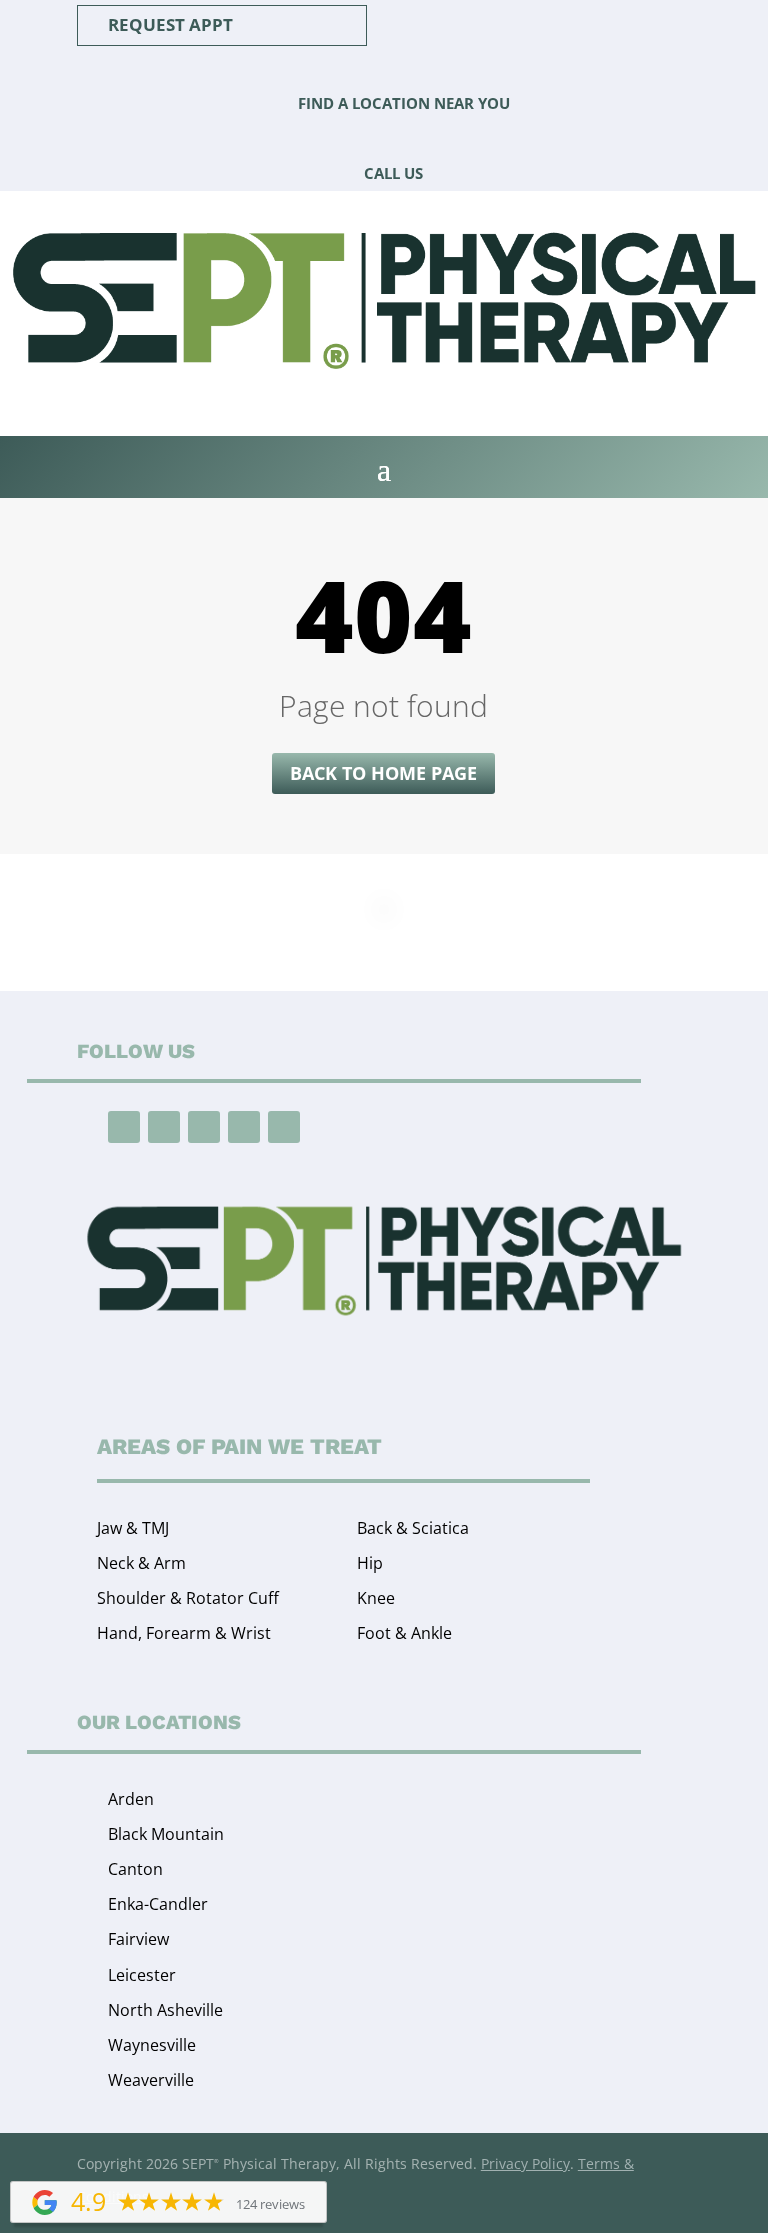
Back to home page (383, 773)
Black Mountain (166, 1834)
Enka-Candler (158, 1904)
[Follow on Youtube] (204, 1127)
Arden (131, 1799)
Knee (376, 1598)
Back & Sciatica (413, 1528)
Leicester (142, 1975)
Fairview (138, 1939)
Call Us (393, 173)
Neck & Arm (141, 1563)
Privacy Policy (525, 2163)
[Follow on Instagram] (164, 1127)
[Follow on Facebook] (124, 1127)
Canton (135, 1869)
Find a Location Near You (404, 103)
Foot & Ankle (404, 1633)
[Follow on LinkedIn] (244, 1127)
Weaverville (151, 2080)
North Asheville (165, 2010)
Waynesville (152, 2045)
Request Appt (170, 24)
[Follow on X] (284, 1127)
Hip (370, 1563)
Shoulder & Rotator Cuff (188, 1598)
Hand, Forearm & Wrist (184, 1633)
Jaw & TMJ (133, 1528)
